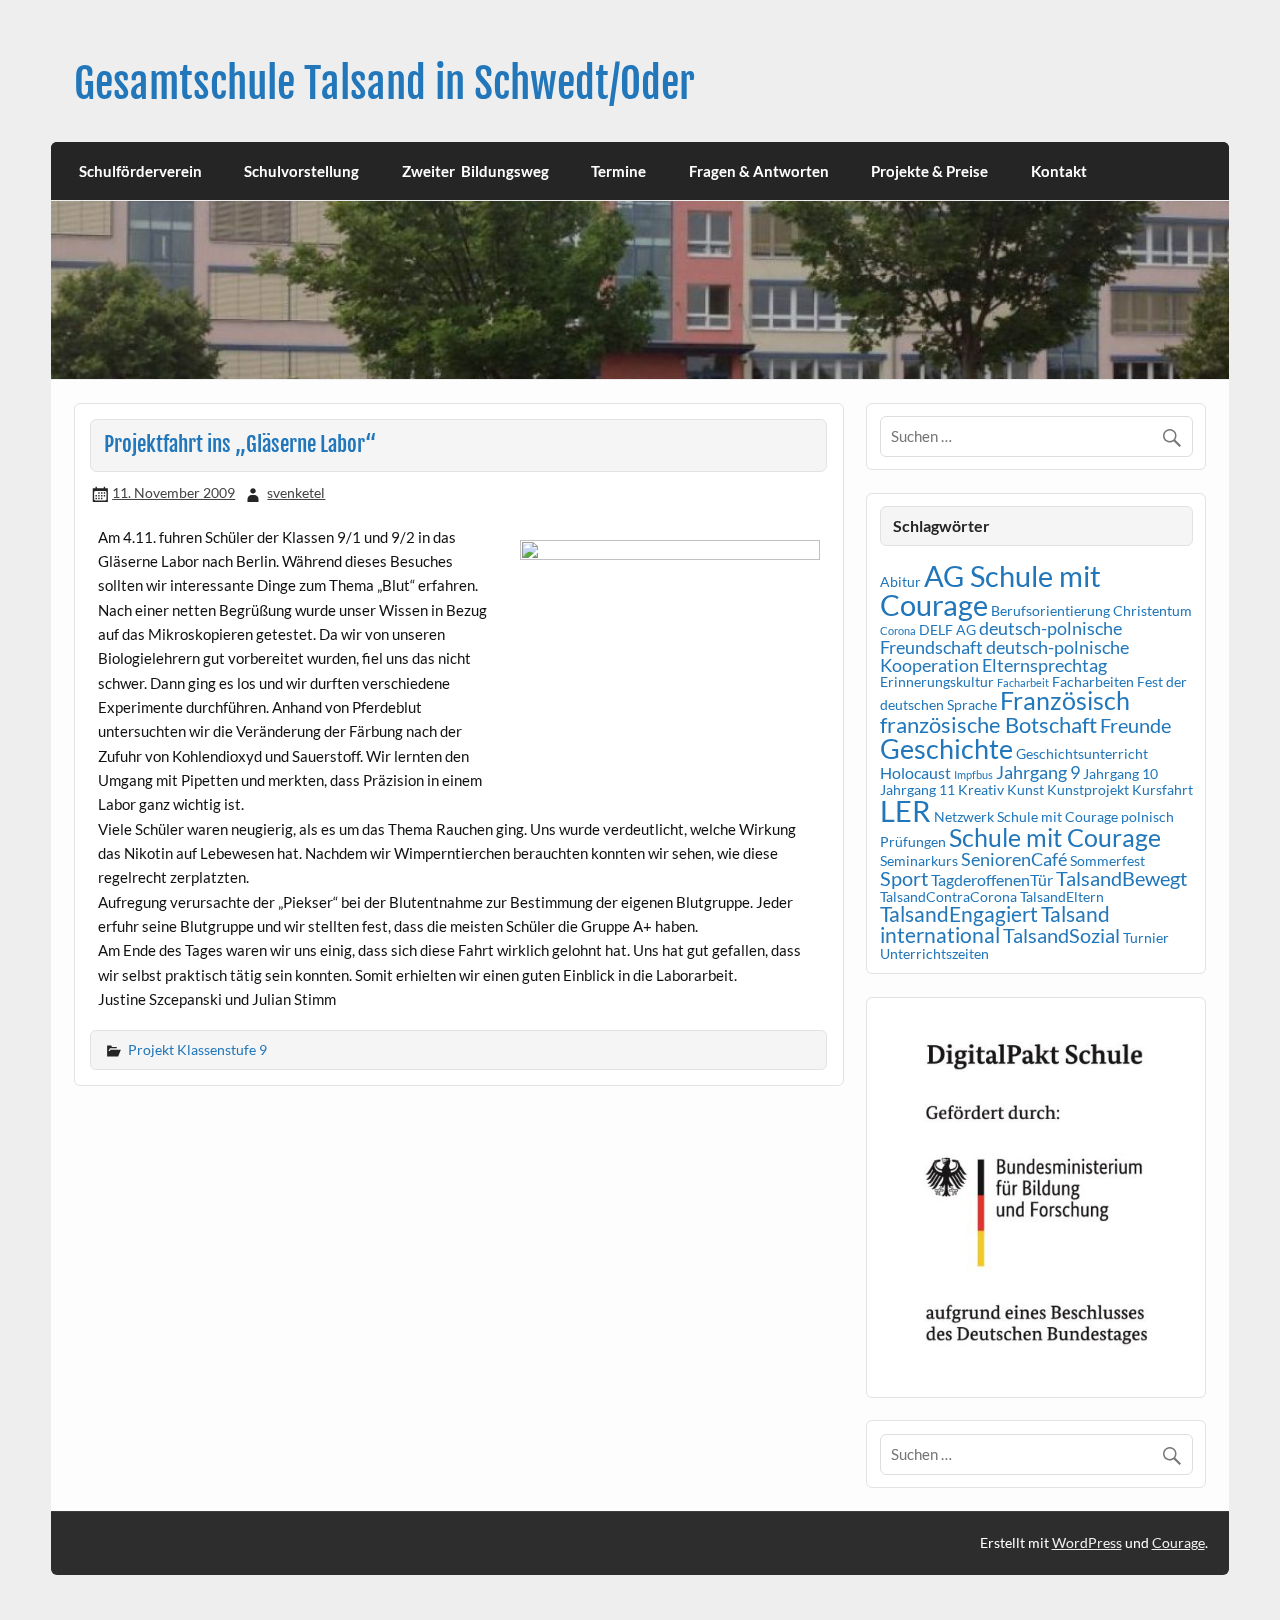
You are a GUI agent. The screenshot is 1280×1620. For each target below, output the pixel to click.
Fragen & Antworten (759, 171)
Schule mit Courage (1055, 837)
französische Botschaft (988, 724)
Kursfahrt (1162, 789)
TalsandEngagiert (959, 914)
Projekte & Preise (929, 171)
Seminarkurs (919, 860)
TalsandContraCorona (948, 896)
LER (905, 810)
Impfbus (973, 774)
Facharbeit (1023, 682)
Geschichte (946, 748)
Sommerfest (1107, 860)
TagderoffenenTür (992, 879)
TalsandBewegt (1121, 878)
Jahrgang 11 (917, 789)
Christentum (1152, 610)
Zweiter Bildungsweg (475, 171)
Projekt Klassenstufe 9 (197, 1049)
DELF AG (947, 629)
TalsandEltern (1062, 896)
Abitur (900, 581)
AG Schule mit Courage (990, 590)
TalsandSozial (1061, 935)
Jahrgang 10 (1120, 773)
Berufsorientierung (1050, 610)
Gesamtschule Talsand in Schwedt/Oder (384, 83)
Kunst (1025, 789)
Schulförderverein (140, 171)
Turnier (1146, 937)
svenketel (296, 492)
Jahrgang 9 (1038, 772)
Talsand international (995, 924)
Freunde (1135, 725)
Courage (1178, 1542)
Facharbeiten (1093, 681)
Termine (618, 171)
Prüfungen (913, 841)
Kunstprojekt (1088, 789)
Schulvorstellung (301, 171)
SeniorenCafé (1014, 859)
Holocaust (915, 772)
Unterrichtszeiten (934, 953)
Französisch (1065, 700)
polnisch (1147, 816)
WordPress (1087, 1542)
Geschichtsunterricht (1082, 753)
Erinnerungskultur (937, 681)
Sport (904, 878)
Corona (898, 630)
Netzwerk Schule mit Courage (1026, 816)
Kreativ (981, 789)
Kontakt (1059, 171)
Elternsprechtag (1044, 665)
